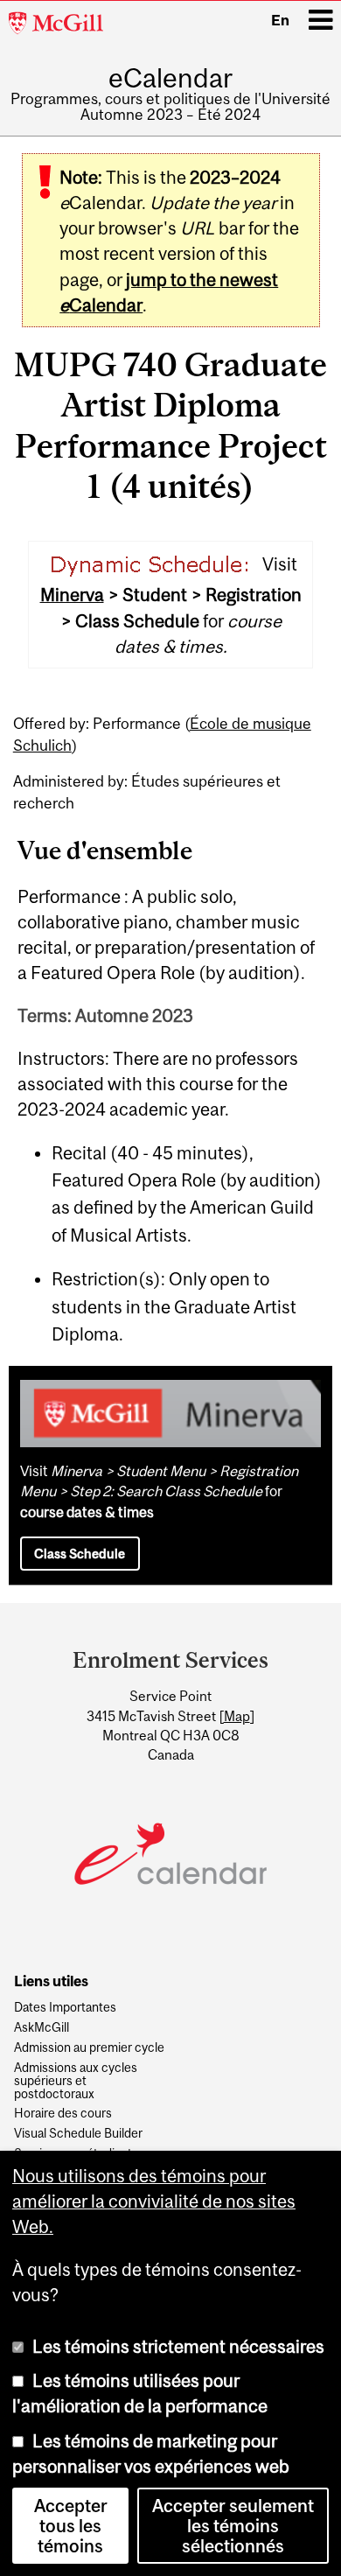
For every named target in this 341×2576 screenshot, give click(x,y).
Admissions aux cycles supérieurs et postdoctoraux (76, 2081)
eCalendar (170, 78)
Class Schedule (80, 1554)
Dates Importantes (65, 2008)
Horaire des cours (63, 2114)
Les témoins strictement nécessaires (178, 2346)
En (280, 20)
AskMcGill (42, 2028)
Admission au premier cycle (89, 2048)
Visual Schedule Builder (78, 2134)
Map (237, 1716)
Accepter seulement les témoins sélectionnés (233, 2526)
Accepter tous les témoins (71, 2526)
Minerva (72, 595)
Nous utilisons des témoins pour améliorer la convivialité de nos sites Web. (154, 2201)
